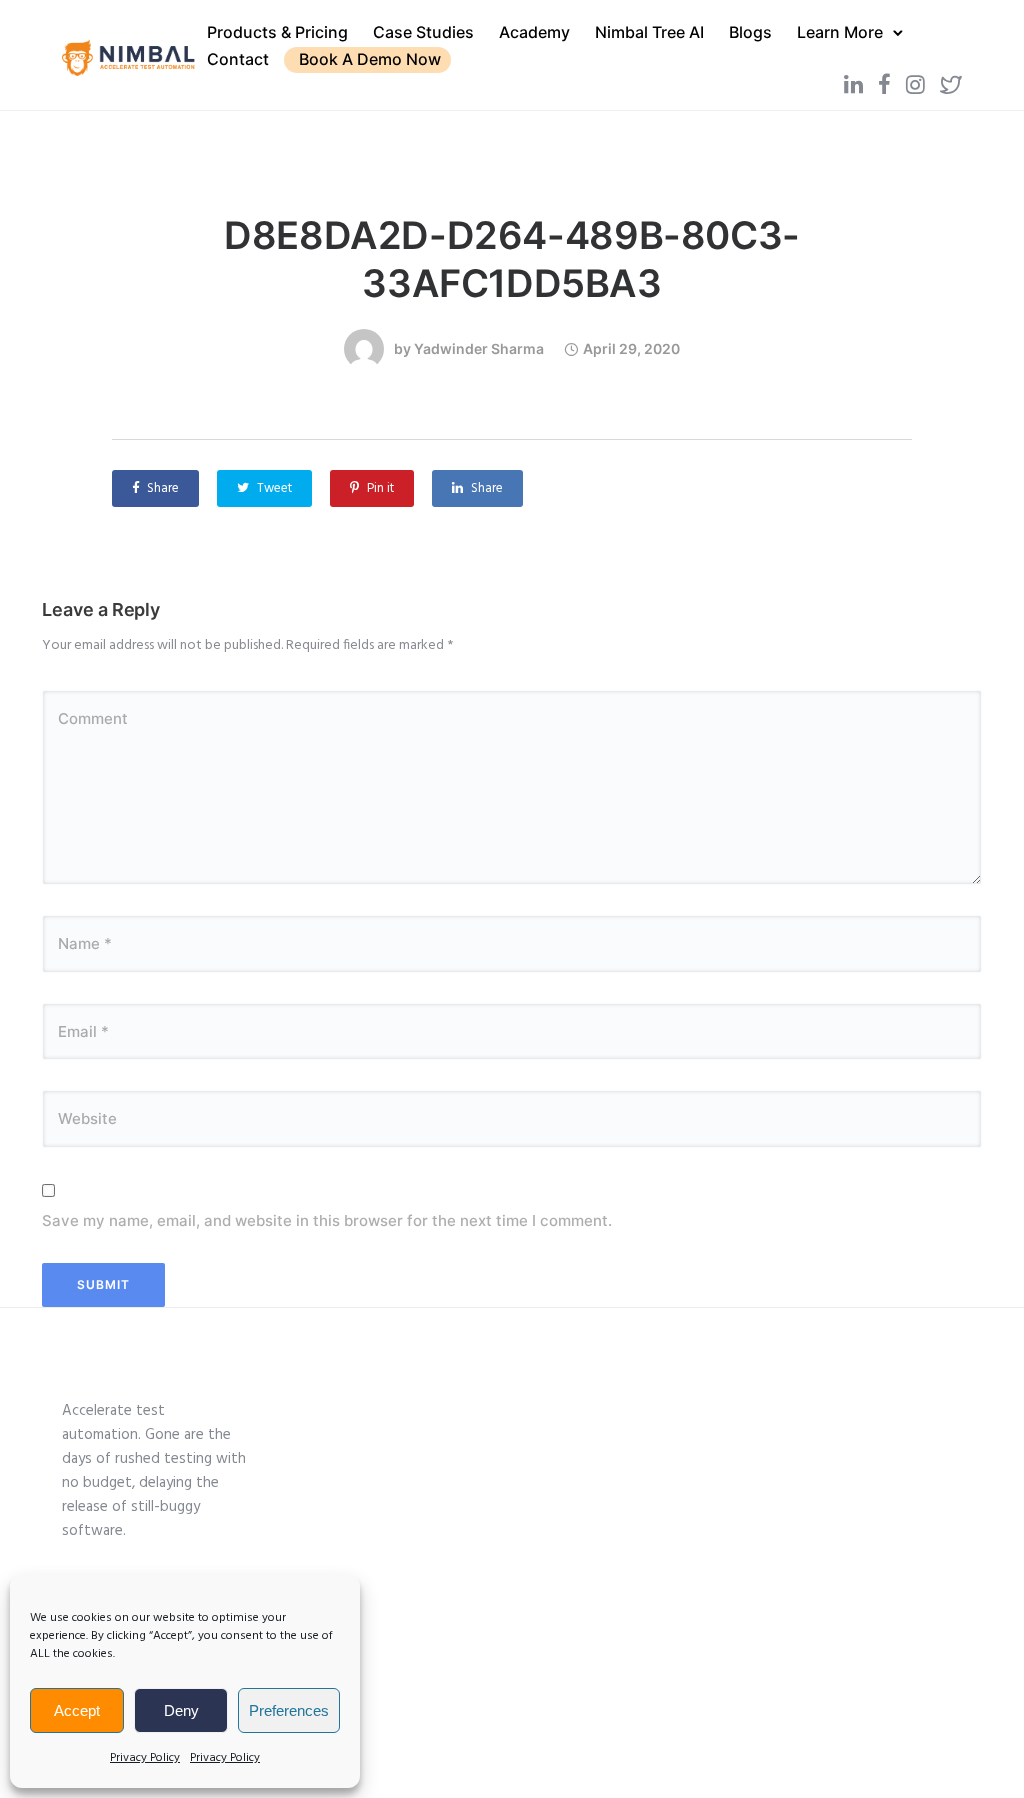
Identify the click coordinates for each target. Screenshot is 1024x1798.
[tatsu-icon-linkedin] (853, 84)
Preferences (289, 1710)
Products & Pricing (277, 32)
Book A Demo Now (370, 59)
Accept (77, 1710)
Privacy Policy (145, 1758)
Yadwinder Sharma (479, 348)
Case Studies (423, 32)
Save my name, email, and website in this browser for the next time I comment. (327, 1220)
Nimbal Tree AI (649, 32)
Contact (238, 59)
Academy (534, 32)
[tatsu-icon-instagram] (915, 84)
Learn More (840, 32)
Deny (181, 1710)
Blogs (750, 32)
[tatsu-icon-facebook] (884, 84)
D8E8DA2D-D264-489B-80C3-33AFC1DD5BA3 (512, 259)
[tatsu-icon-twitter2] (951, 84)
